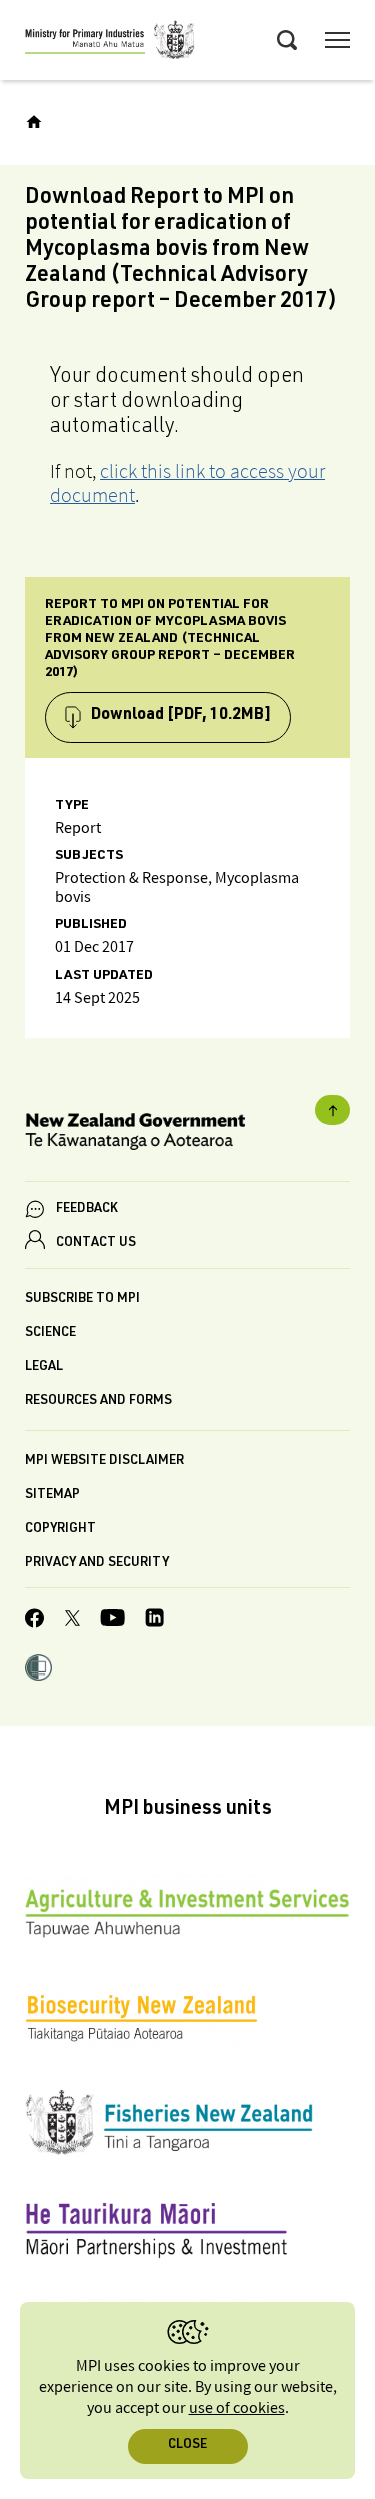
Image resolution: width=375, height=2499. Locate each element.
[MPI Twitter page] (72, 1621)
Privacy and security (97, 1563)
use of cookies (237, 2408)
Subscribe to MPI (82, 1299)
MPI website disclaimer (104, 1461)
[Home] (34, 122)
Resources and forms (98, 1401)
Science (50, 1333)
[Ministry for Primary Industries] (110, 43)
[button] (38, 1670)
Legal (44, 1367)
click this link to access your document (187, 483)
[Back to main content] (332, 1110)
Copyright (60, 1529)
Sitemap (52, 1495)
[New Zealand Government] (187, 1134)
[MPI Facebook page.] (35, 1621)
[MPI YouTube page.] (112, 1620)
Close (187, 2445)
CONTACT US (96, 1243)
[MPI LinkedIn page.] (154, 1620)
